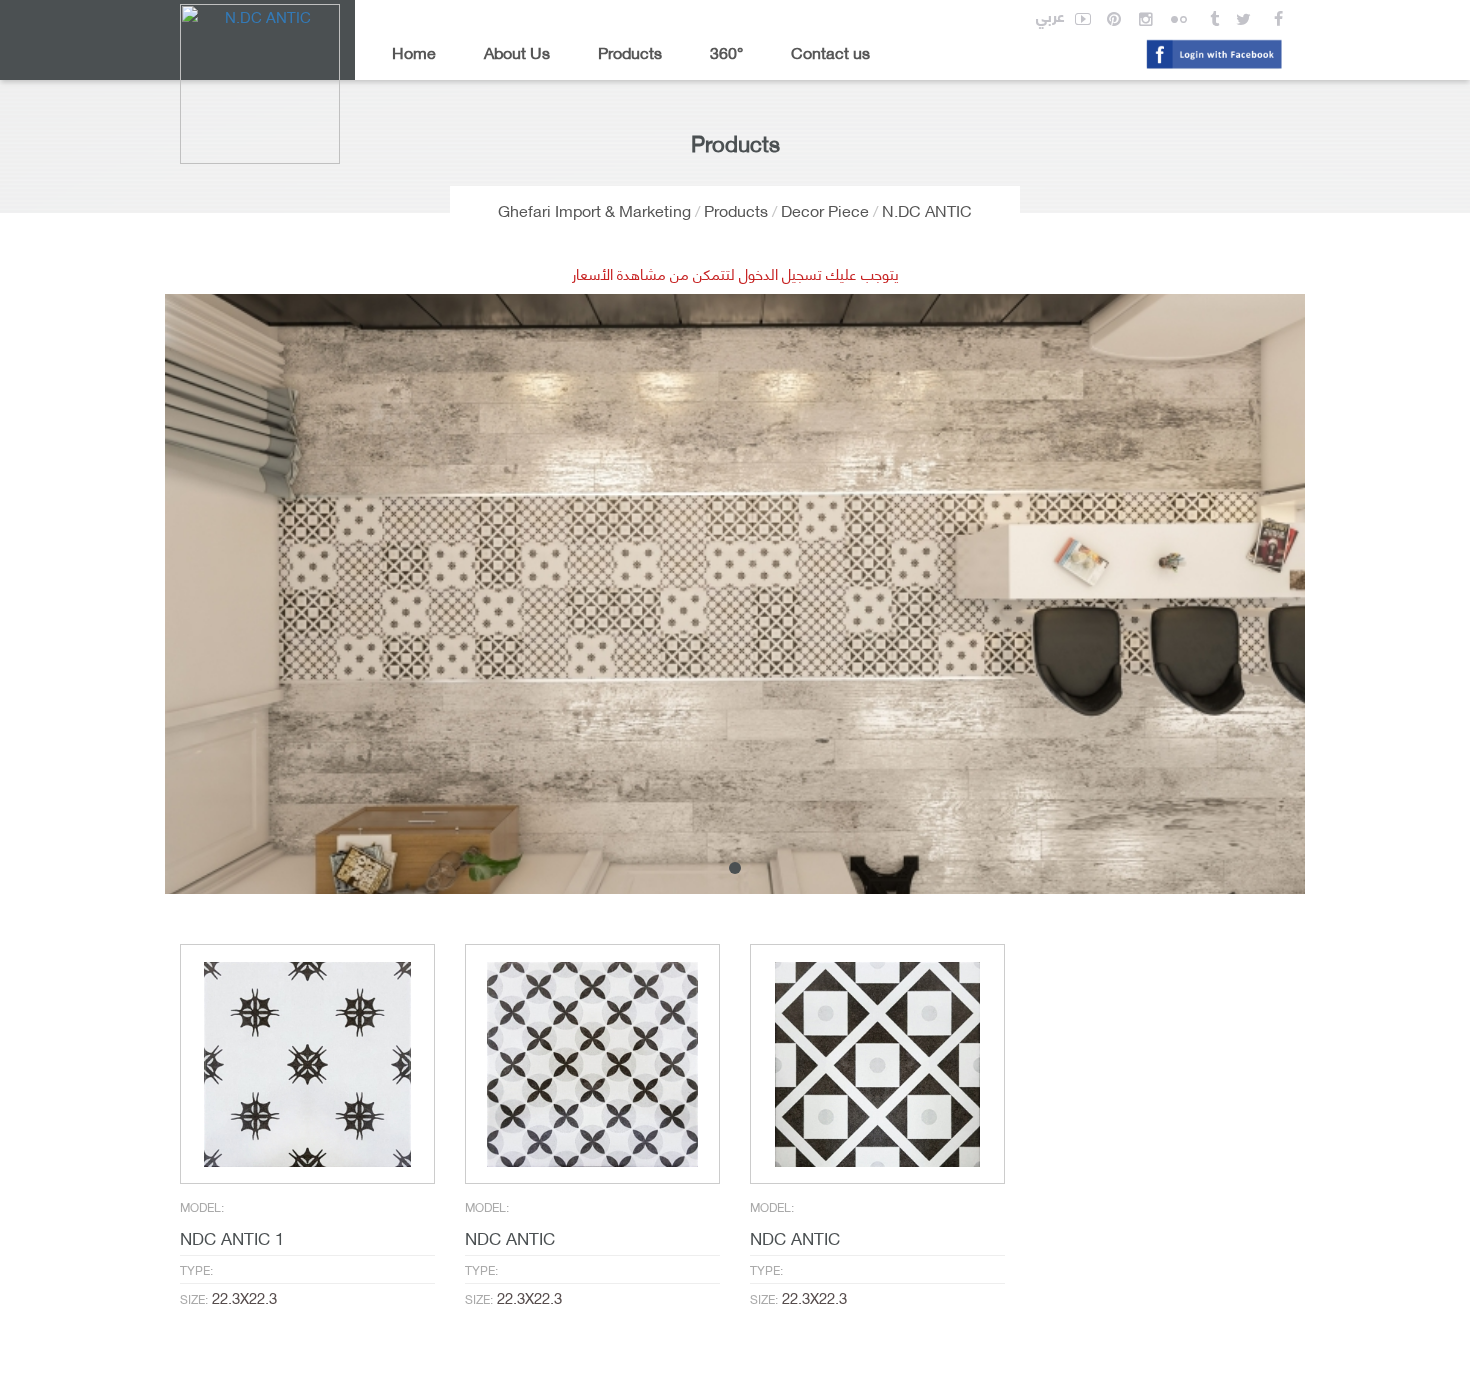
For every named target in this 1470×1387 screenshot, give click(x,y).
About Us (517, 51)
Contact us (830, 51)
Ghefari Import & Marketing (594, 209)
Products (630, 51)
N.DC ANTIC (927, 209)
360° (726, 51)
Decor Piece (825, 209)
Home (414, 51)
